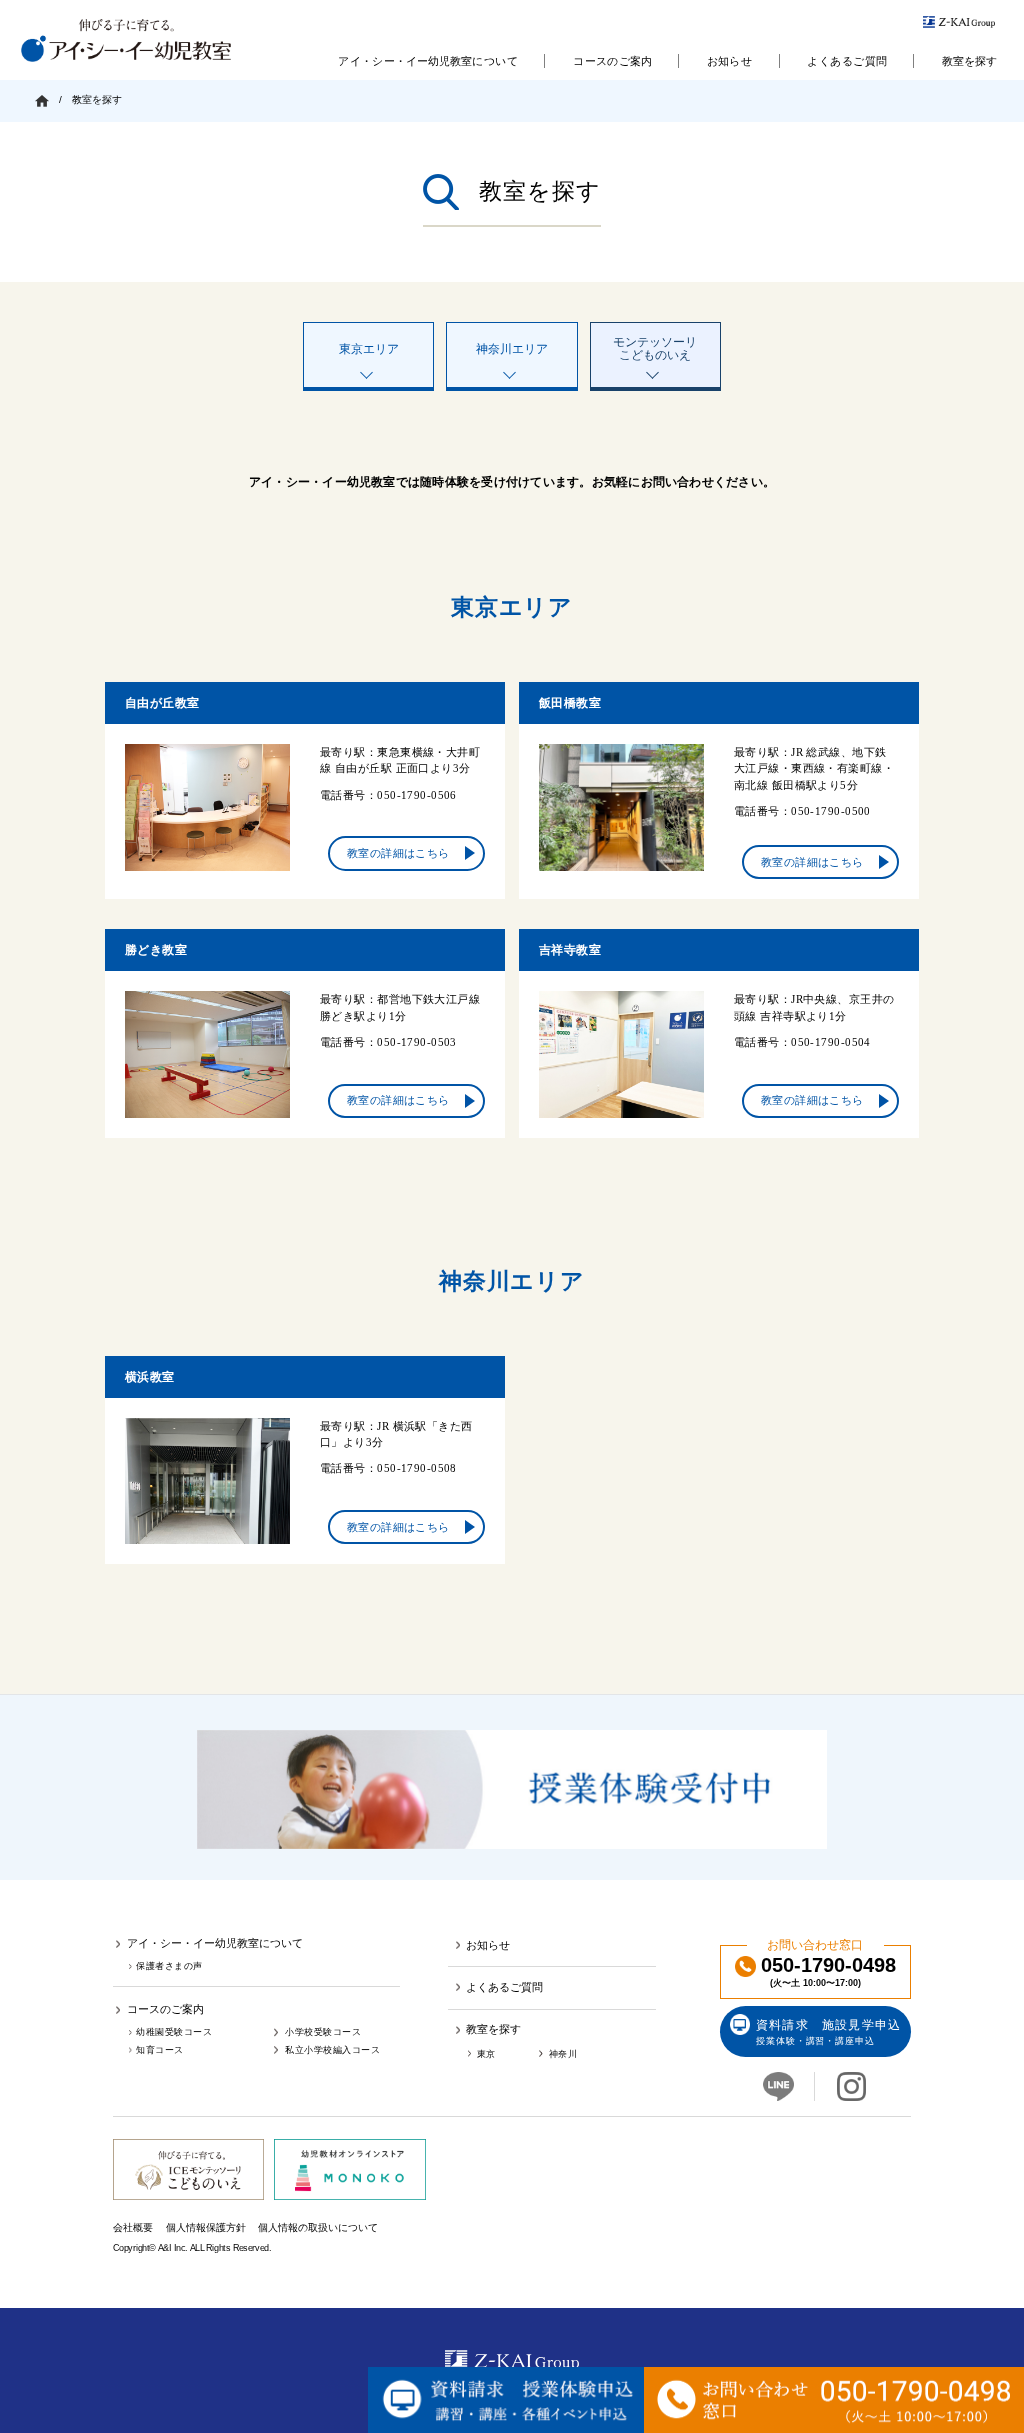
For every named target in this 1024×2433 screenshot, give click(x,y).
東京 (486, 2053)
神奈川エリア (512, 349)
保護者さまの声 (169, 1966)
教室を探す (970, 61)
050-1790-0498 (828, 1972)
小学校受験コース (323, 2032)
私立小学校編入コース (332, 2049)
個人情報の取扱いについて (318, 2227)
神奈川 (563, 2053)
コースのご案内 (612, 61)
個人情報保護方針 (205, 2227)
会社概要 (133, 2227)
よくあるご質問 (847, 61)
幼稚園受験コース (174, 2032)
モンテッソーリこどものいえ (655, 348)
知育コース (160, 2049)
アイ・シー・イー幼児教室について (428, 61)
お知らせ (730, 61)
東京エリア (369, 349)
